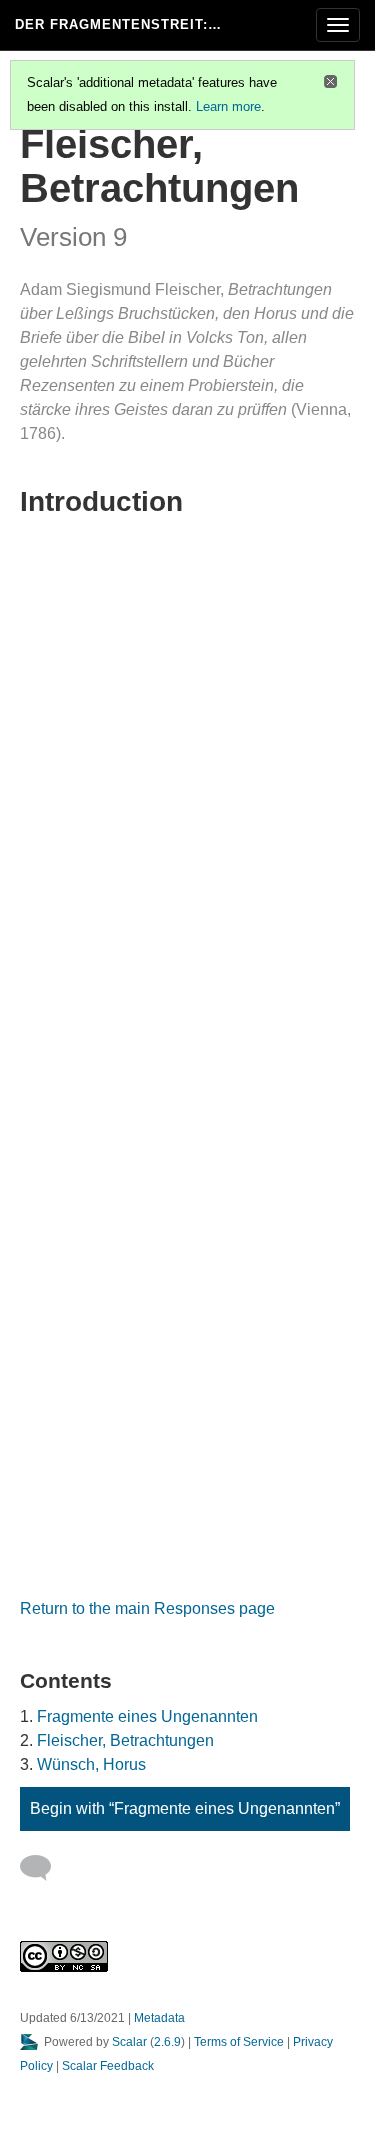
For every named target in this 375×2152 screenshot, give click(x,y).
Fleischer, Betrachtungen (125, 1740)
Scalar (129, 2042)
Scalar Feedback (108, 2066)
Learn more (228, 106)
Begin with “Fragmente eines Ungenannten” (185, 1808)
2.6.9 (167, 2042)
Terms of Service (239, 2042)
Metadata (159, 2018)
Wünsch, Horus (91, 1764)
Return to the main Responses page (147, 1608)
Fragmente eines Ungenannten (147, 1716)
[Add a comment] (44, 1868)
